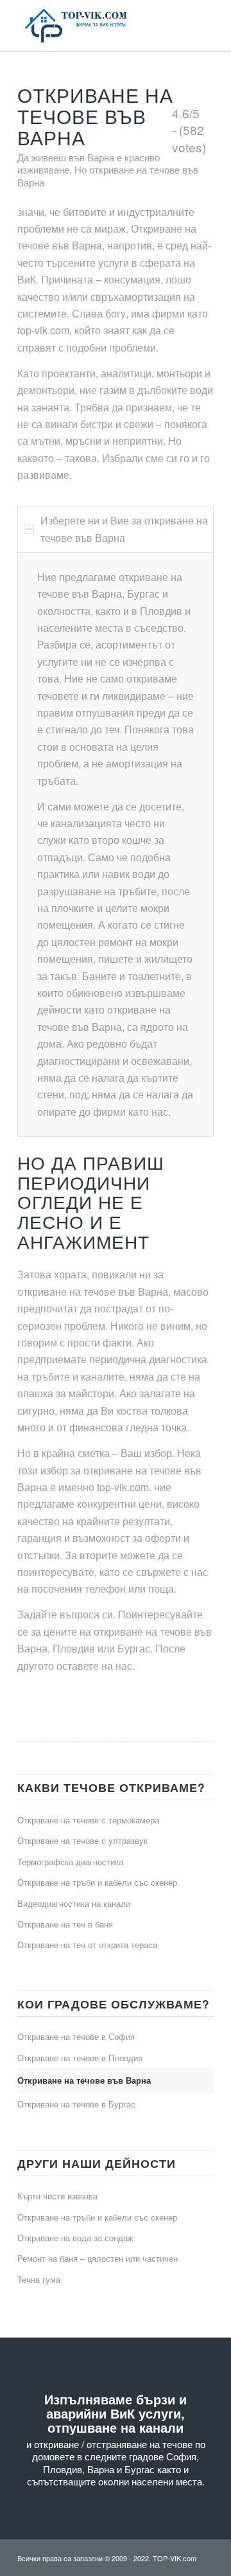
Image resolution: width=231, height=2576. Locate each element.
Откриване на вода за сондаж (75, 2238)
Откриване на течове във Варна (84, 2080)
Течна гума (39, 2279)
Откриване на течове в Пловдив (80, 2058)
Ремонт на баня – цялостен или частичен (98, 2258)
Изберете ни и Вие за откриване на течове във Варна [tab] (124, 529)
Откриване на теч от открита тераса (87, 1945)
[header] (96, 26)
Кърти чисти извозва (57, 2196)
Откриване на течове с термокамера (88, 1820)
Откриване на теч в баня (65, 1924)
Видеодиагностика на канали (74, 1903)
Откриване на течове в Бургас (76, 2104)
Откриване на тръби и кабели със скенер (97, 1882)
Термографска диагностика (70, 1862)
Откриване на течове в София (76, 2036)
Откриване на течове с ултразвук (82, 1840)
